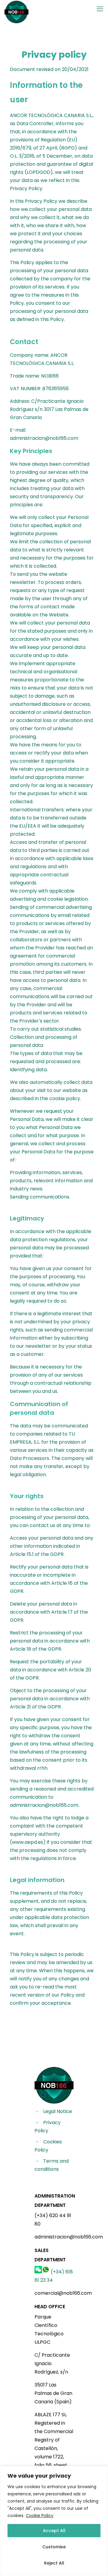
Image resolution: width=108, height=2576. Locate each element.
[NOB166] (16, 9)
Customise (54, 2547)
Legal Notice (58, 2111)
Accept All (54, 2531)
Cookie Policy (40, 2516)
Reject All (54, 2563)
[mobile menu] (100, 9)
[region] (54, 2521)
